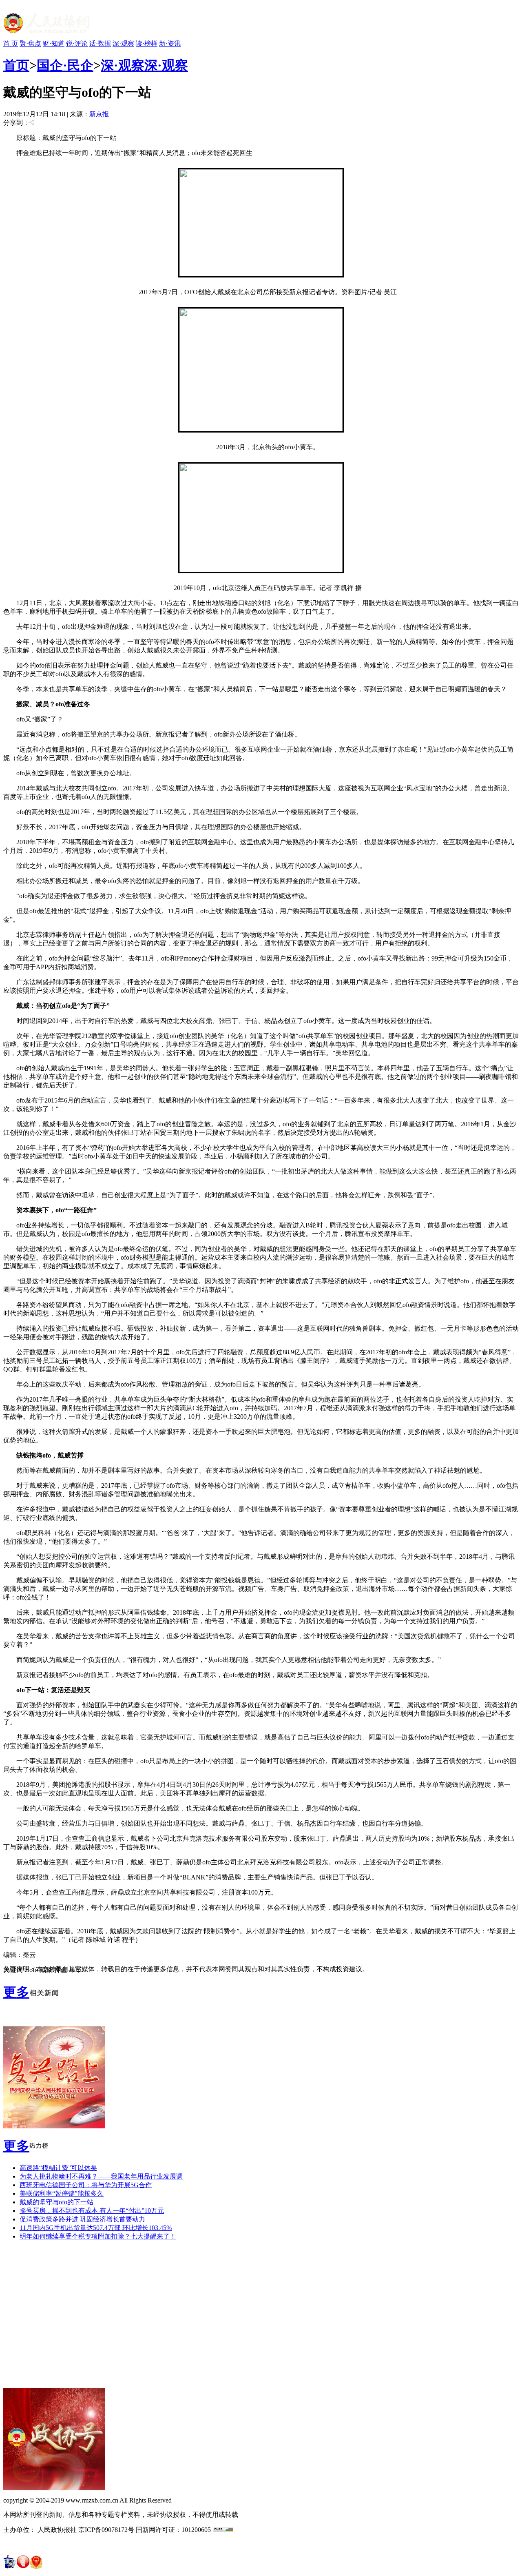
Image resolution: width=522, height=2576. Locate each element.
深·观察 (123, 43)
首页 (16, 65)
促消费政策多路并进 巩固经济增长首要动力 (82, 2219)
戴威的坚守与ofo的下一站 (56, 2202)
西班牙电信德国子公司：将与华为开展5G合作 (86, 2185)
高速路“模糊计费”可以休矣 (58, 2168)
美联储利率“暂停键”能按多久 (62, 2193)
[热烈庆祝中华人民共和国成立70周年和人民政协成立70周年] (54, 2126)
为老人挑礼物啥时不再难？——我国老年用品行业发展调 (101, 2176)
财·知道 (54, 43)
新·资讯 (170, 43)
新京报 (99, 114)
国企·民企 (65, 65)
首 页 (11, 43)
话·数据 (100, 43)
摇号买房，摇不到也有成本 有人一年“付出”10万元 (92, 2211)
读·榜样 (147, 43)
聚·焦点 (30, 43)
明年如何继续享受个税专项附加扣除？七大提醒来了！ (98, 2236)
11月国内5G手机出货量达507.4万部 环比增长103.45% (96, 2228)
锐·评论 (77, 43)
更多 (16, 1992)
